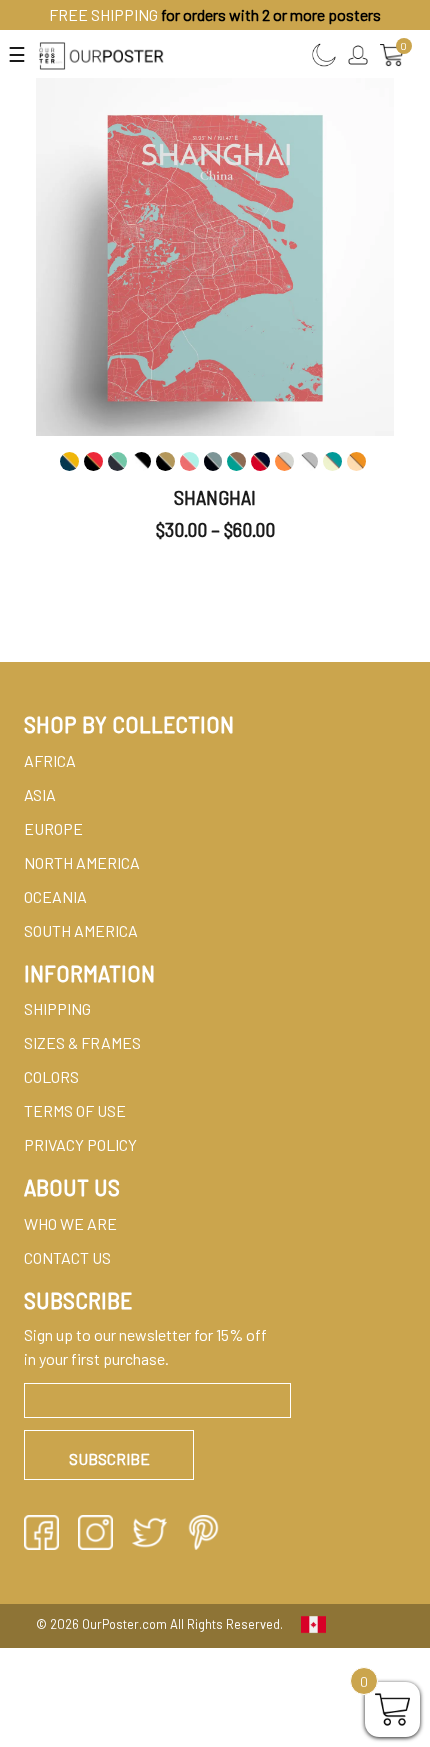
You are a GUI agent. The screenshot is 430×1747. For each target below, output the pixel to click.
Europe (53, 828)
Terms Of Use (75, 1110)
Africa (50, 760)
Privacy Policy (80, 1144)
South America (81, 930)
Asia (40, 794)
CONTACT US (67, 1257)
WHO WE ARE (70, 1223)
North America (82, 862)
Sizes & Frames (82, 1042)
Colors (51, 1076)
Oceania (55, 896)
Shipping (57, 1008)
